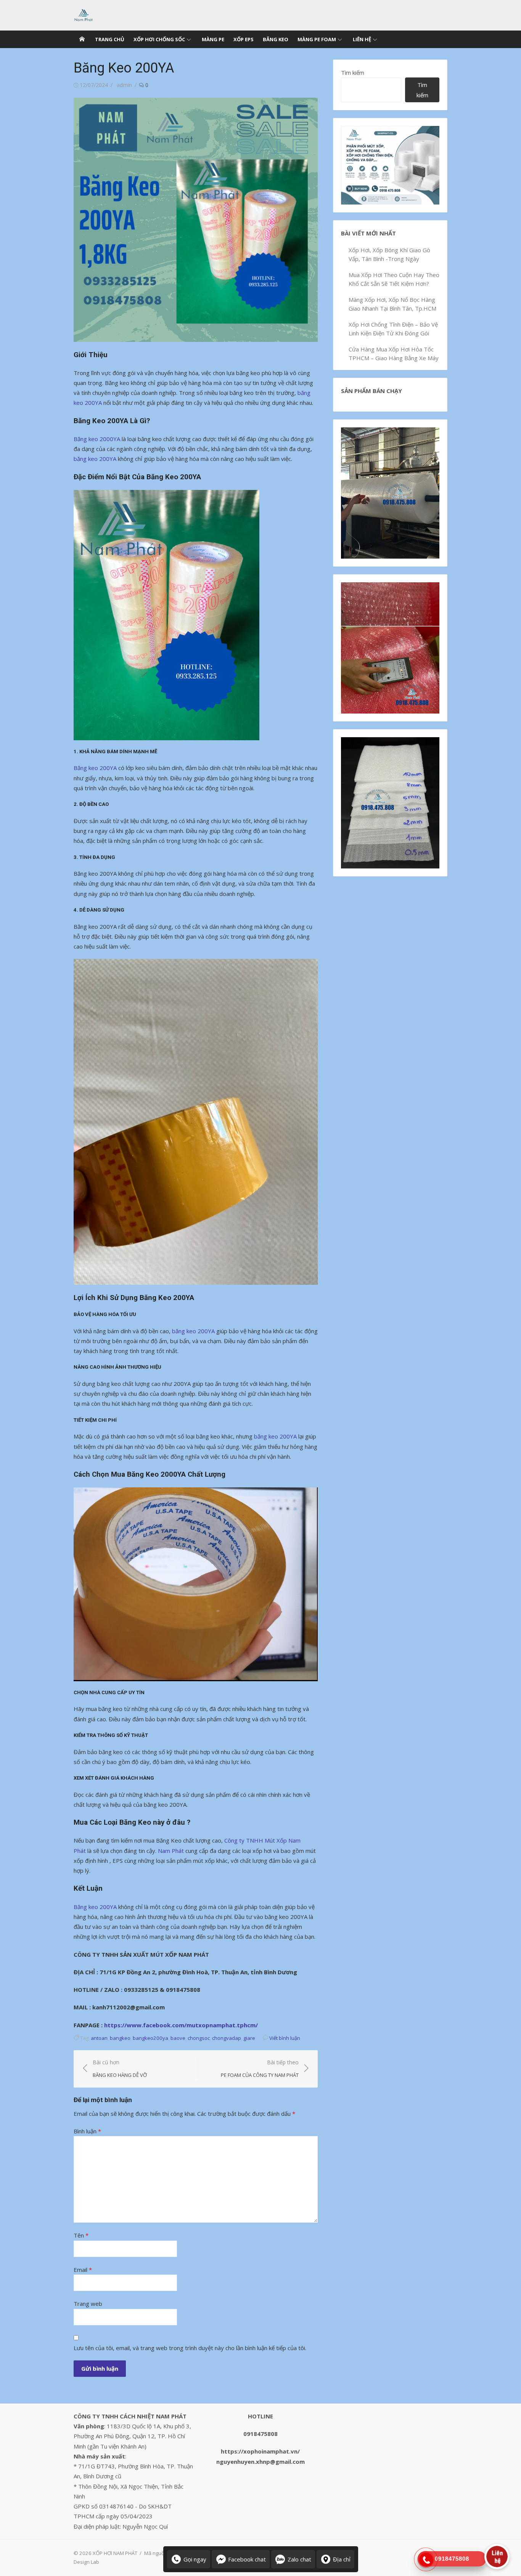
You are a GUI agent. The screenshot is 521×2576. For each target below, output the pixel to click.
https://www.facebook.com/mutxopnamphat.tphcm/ (181, 2025)
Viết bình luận (285, 2038)
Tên (81, 2235)
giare (249, 2038)
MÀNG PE (213, 39)
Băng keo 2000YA (97, 439)
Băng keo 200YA (95, 768)
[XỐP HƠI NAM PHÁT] (82, 39)
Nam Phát (172, 1851)
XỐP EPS (244, 39)
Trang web (88, 2304)
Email (83, 2270)
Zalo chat (299, 2559)
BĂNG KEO (276, 39)
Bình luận (87, 2131)
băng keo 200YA (95, 459)
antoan (99, 2038)
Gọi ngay (195, 2559)
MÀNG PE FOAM (317, 39)
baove (178, 2038)
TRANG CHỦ (110, 39)
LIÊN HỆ (362, 39)
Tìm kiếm (353, 72)
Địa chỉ (342, 2559)
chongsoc (199, 2038)
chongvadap (227, 2038)
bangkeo (120, 2038)
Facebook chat (247, 2559)
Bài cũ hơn (120, 2069)
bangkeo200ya (150, 2038)
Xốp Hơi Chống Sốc (159, 39)
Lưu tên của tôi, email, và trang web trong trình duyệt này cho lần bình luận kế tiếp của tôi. (190, 2348)
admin (124, 85)
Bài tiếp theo (260, 2069)
